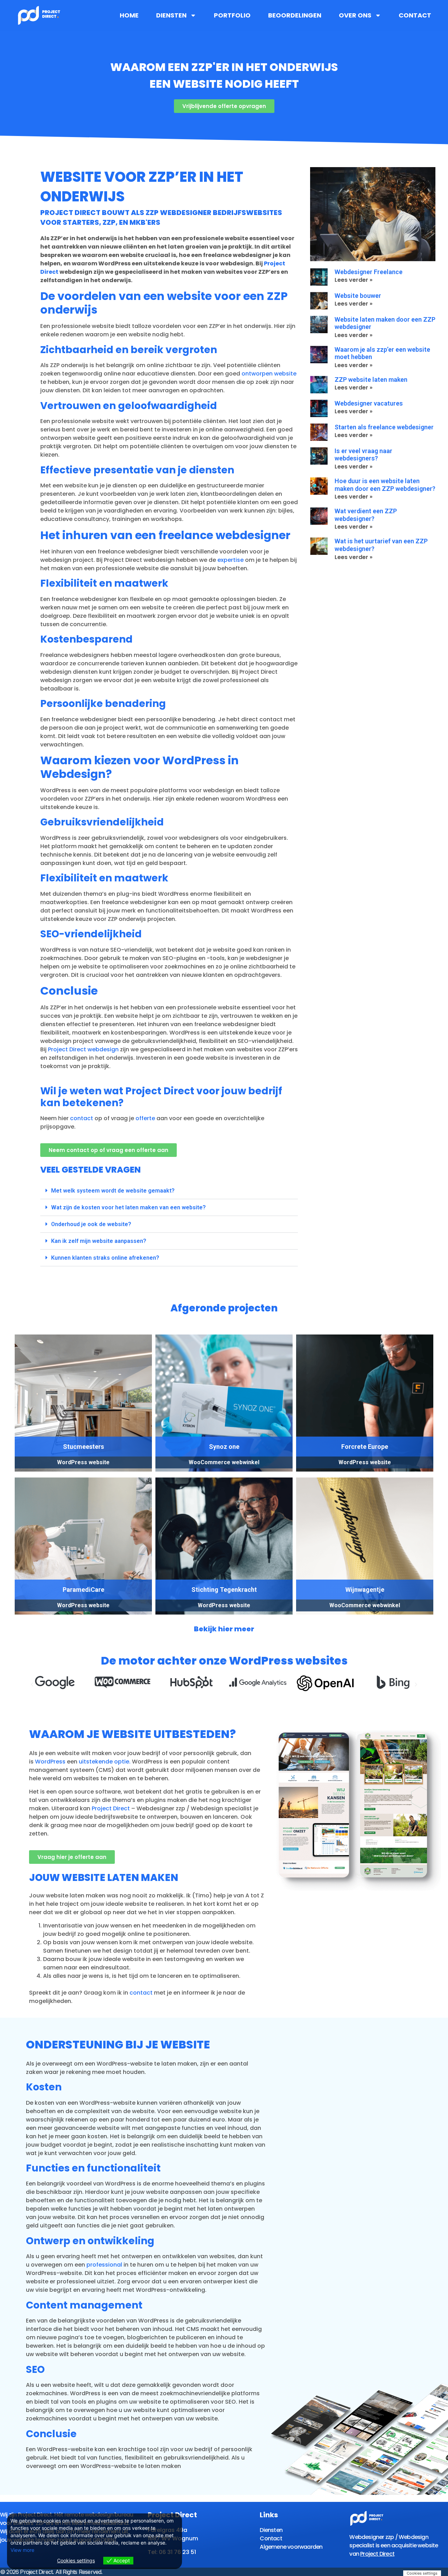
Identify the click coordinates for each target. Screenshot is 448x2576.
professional (104, 2265)
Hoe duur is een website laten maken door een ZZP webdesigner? (385, 485)
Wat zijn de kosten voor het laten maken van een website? (128, 1207)
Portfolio (232, 15)
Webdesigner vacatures (369, 403)
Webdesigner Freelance (369, 272)
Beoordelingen (295, 15)
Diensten (171, 15)
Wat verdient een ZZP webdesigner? (366, 515)
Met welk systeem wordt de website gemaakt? (113, 1191)
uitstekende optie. (105, 1762)
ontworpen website (269, 374)
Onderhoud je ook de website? (91, 1224)
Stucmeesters (83, 1447)
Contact (415, 15)
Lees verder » (353, 280)
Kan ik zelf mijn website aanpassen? (99, 1241)
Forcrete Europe (365, 1447)
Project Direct (111, 1808)
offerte (145, 1118)
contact (82, 1118)
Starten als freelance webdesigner (384, 427)
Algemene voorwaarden (291, 2547)
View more (22, 2550)
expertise (230, 560)
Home (129, 15)
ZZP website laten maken (371, 380)
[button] (169, 1191)
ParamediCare (83, 1590)
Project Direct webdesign (83, 1049)
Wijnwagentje (365, 1590)
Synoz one (224, 1447)
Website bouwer (358, 296)
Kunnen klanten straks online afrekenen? (105, 1258)
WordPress (50, 1762)
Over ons (355, 15)
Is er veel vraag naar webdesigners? (363, 455)
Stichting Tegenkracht (224, 1590)
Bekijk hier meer (224, 1629)
